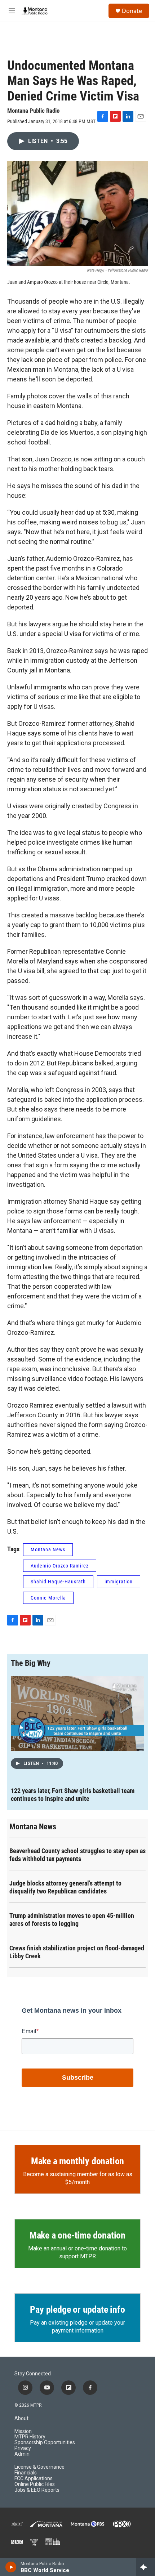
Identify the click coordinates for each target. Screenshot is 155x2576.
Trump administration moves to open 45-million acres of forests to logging (72, 1920)
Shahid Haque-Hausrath (58, 1582)
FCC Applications (34, 2479)
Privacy (23, 2448)
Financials (26, 2473)
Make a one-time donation (77, 2235)
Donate (132, 11)
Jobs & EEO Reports (37, 2490)
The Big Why (31, 1663)
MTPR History (30, 2437)
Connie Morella (48, 1598)
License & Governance (39, 2467)
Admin (22, 2454)
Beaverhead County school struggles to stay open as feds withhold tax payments (77, 1855)
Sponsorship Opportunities (45, 2443)
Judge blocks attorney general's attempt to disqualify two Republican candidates (65, 1887)
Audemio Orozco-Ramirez (60, 1566)
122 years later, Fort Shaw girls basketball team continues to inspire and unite (73, 1795)
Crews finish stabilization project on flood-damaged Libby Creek (77, 1952)
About (21, 2418)
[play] (11, 2567)
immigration (119, 1582)
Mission (23, 2431)
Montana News (48, 1549)
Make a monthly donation (77, 2161)
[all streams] (145, 2567)
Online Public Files (35, 2484)
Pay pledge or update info (77, 2309)
